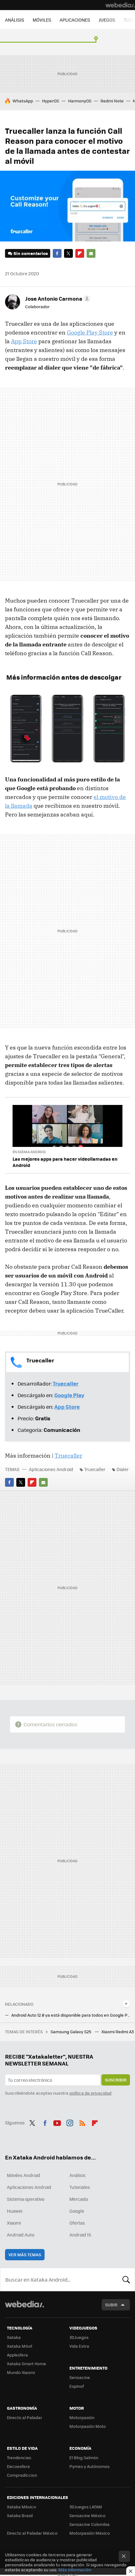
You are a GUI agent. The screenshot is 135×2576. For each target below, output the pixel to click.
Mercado (79, 2199)
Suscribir (116, 2080)
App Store (24, 341)
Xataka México (22, 2507)
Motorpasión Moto (88, 2426)
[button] (57, 298)
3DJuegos (79, 2337)
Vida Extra (79, 2346)
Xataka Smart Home (27, 2363)
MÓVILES (42, 20)
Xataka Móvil (19, 2346)
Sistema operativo (26, 2199)
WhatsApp (23, 101)
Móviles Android (24, 2175)
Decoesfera (18, 2466)
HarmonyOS (80, 101)
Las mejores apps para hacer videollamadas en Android (65, 1162)
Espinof (77, 2386)
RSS (82, 2122)
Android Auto (21, 2235)
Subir (111, 2305)
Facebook (57, 253)
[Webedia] (120, 5)
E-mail (91, 253)
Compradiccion (22, 2475)
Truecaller (68, 1456)
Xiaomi (14, 2223)
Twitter (68, 253)
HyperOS (51, 101)
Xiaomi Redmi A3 (118, 2032)
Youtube (57, 2122)
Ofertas (77, 2223)
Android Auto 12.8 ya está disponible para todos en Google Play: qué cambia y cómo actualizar (71, 2015)
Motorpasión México (90, 2533)
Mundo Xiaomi (21, 2372)
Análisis (78, 2175)
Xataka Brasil (20, 2515)
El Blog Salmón (84, 2457)
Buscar (126, 2279)
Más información (75, 2570)
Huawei (15, 2211)
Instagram (70, 2122)
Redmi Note (112, 101)
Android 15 (80, 2235)
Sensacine (80, 2377)
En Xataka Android (29, 1152)
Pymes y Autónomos (89, 2466)
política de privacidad (90, 2093)
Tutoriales (80, 2187)
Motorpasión (82, 2417)
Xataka (14, 2337)
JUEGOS (107, 20)
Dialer (123, 1469)
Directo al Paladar (24, 2417)
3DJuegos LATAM (86, 2507)
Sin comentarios (31, 253)
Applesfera (17, 2355)
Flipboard (80, 253)
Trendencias (19, 2457)
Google (77, 2211)
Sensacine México (87, 2515)
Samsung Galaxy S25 (71, 2032)
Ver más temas (25, 2255)
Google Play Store (90, 332)
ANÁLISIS (15, 20)
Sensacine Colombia (89, 2524)
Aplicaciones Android (51, 1469)
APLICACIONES (75, 20)
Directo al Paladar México (32, 2533)
